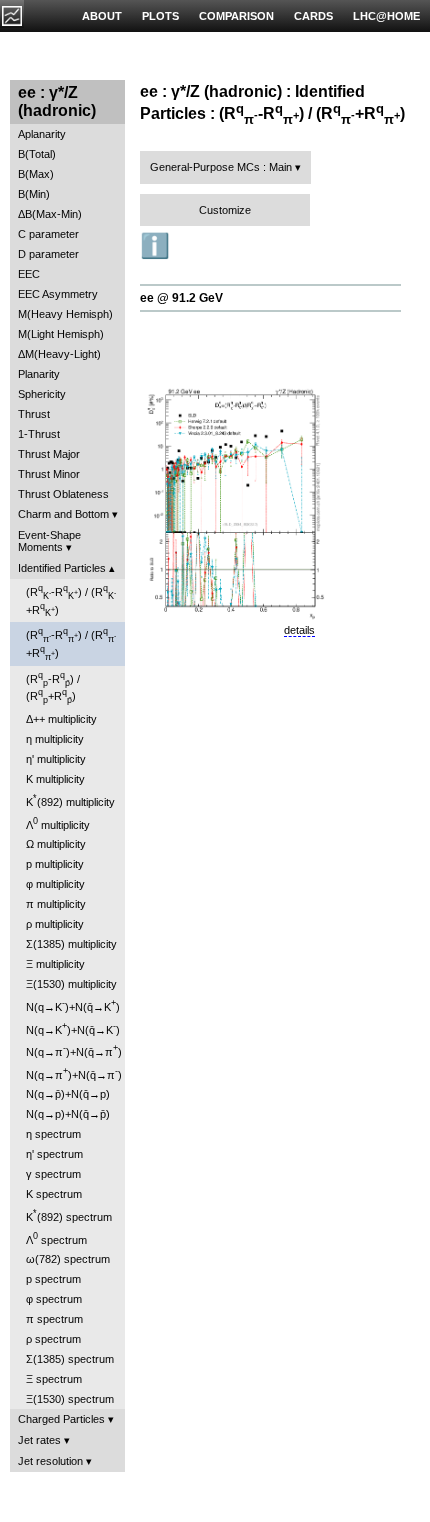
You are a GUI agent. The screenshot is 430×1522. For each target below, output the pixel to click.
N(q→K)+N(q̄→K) (73, 1005)
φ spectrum (54, 1299)
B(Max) (36, 174)
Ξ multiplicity (55, 964)
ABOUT (102, 16)
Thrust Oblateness (63, 494)
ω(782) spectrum (68, 1259)
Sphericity (42, 394)
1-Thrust (39, 434)
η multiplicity (55, 739)
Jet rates (39, 1440)
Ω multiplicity (56, 844)
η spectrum (53, 1134)
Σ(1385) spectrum (70, 1359)
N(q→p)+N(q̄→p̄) (68, 1114)
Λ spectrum (56, 1238)
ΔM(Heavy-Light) (59, 354)
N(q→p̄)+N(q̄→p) (68, 1094)
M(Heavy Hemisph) (65, 314)
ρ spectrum (53, 1339)
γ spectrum (53, 1174)
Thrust (34, 414)
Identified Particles (62, 568)
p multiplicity (55, 864)
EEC (29, 274)
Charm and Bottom (63, 514)
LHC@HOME (386, 16)
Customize (225, 210)
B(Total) (37, 154)
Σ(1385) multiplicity (71, 944)
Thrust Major (49, 454)
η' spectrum (54, 1154)
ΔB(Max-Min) (50, 214)
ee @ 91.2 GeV (181, 298)
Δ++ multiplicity (61, 719)
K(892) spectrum (69, 1215)
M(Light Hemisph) (61, 334)
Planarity (39, 374)
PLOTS (160, 16)
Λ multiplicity (58, 823)
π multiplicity (56, 904)
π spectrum (54, 1319)
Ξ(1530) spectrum (70, 1399)
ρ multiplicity (55, 924)
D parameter (48, 254)
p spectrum (53, 1279)
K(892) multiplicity (70, 800)
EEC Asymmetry (58, 294)
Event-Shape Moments (49, 541)
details (299, 630)
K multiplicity (55, 779)
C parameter (48, 234)
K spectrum (54, 1194)
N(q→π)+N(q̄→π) (74, 1050)
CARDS (313, 16)
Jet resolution (50, 1461)
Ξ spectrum (54, 1379)
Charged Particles (61, 1419)
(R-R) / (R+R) (71, 600)
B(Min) (34, 194)
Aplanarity (42, 134)
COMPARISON (236, 16)
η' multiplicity (56, 759)
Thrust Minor (49, 474)
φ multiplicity (55, 884)
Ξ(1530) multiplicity (71, 984)
